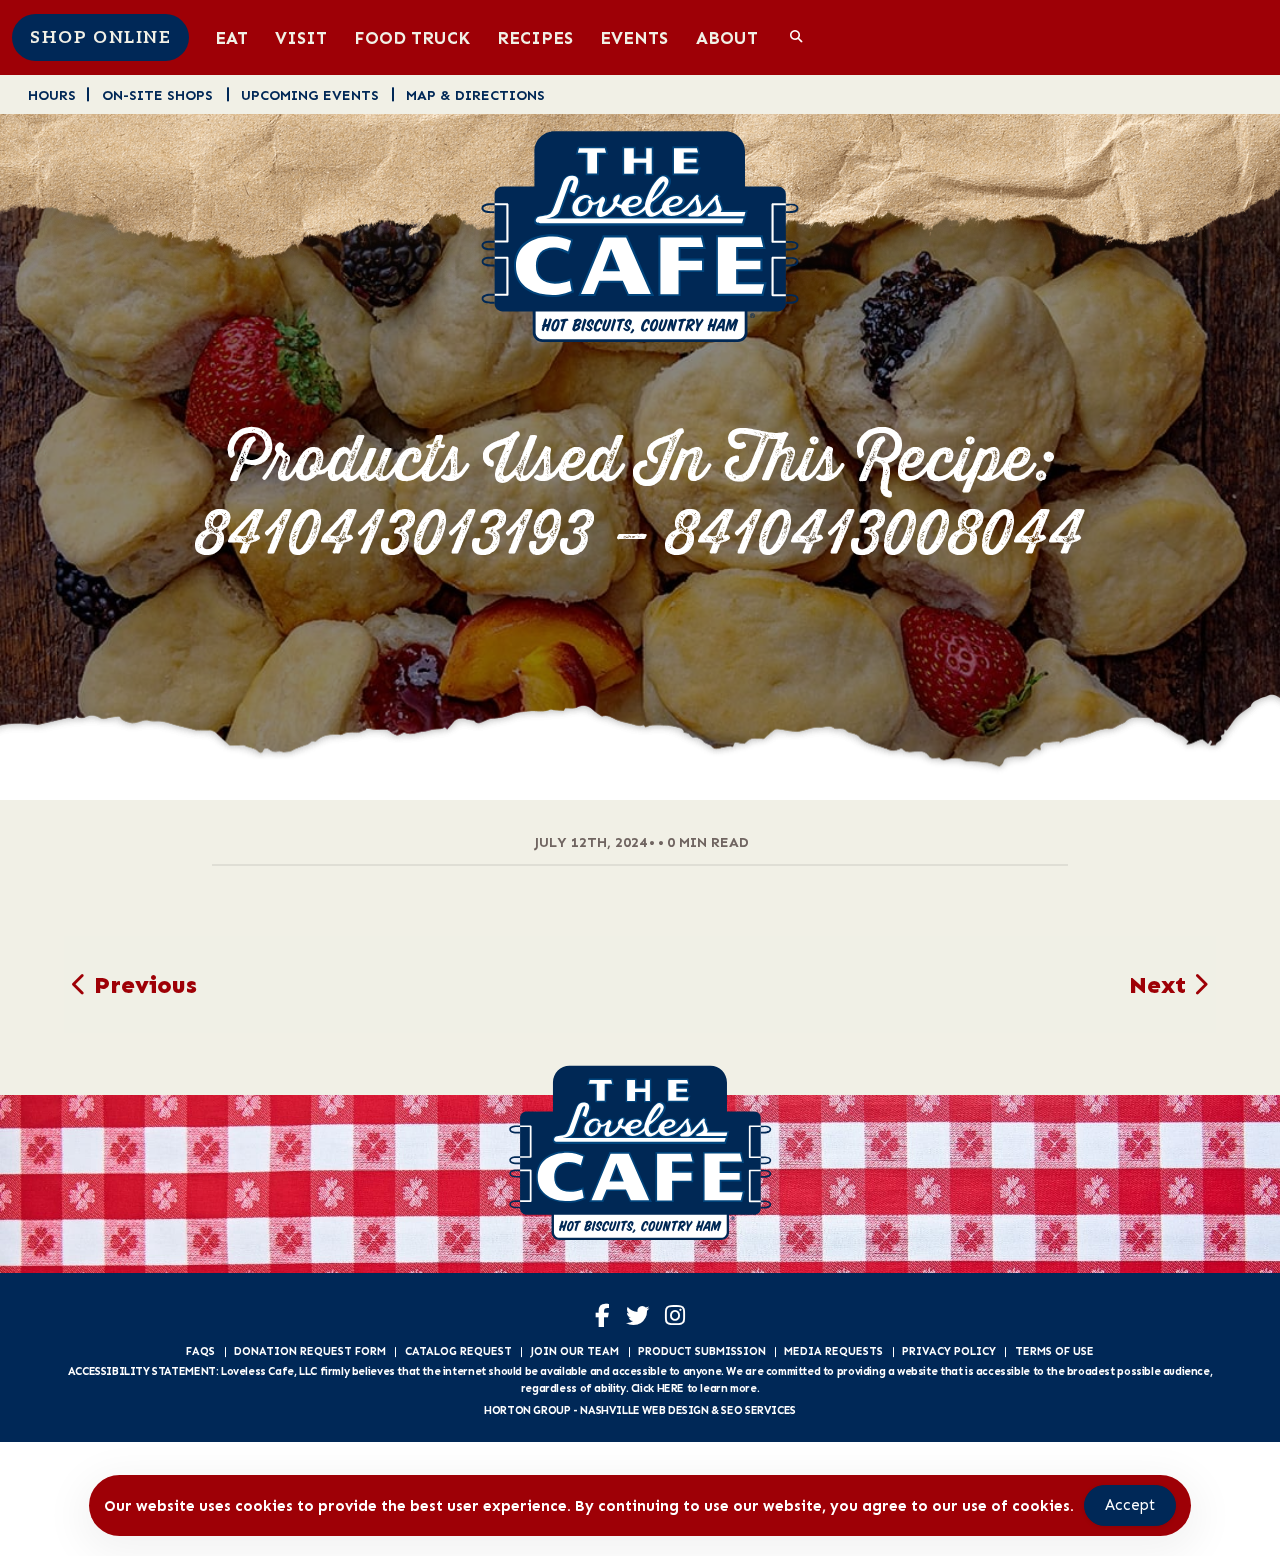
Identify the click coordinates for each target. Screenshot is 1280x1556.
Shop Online (100, 38)
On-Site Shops (157, 94)
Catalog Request (458, 1351)
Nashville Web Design (644, 1410)
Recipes (535, 37)
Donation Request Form (310, 1351)
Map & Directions (475, 94)
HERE (670, 1388)
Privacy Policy (949, 1351)
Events (634, 37)
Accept (1130, 1505)
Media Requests (833, 1351)
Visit (301, 37)
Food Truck (412, 37)
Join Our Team (574, 1351)
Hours (52, 94)
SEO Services (758, 1410)
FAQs (200, 1351)
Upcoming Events (310, 94)
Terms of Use (1054, 1351)
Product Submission (702, 1351)
